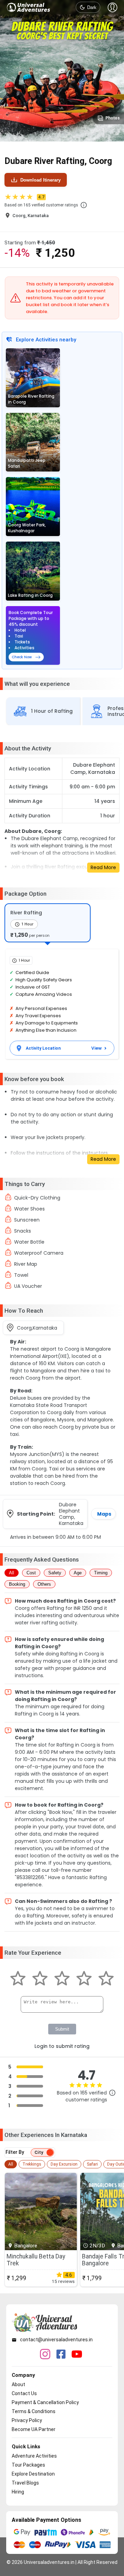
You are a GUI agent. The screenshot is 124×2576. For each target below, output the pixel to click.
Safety (55, 1573)
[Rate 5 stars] (106, 1979)
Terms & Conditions (34, 2411)
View (96, 1048)
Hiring (18, 2492)
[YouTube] (77, 2355)
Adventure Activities (34, 2456)
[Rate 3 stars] (62, 1979)
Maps (104, 1514)
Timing (101, 1573)
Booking (17, 1584)
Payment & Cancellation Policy (45, 2402)
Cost (31, 1573)
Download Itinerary (40, 180)
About (18, 2384)
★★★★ (24, 197)
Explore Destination (33, 2474)
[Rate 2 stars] (40, 1979)
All (12, 1573)
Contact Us (24, 2393)
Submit (62, 2029)
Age (78, 1573)
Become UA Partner (34, 2429)
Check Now (22, 657)
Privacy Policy (27, 2420)
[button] (84, 205)
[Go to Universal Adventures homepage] (29, 7)
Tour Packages (28, 2465)
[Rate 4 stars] (84, 1979)
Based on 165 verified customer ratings (41, 205)
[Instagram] (45, 2355)
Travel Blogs (25, 2483)
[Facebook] (61, 2355)
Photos (113, 118)
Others (44, 1584)
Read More (103, 867)
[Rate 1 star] (18, 1979)
